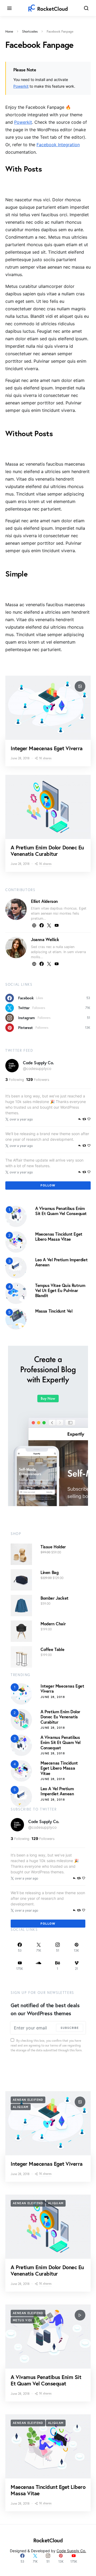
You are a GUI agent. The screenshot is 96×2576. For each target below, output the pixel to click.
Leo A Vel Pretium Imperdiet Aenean (61, 1262)
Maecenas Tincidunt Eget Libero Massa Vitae (59, 1236)
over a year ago (21, 1119)
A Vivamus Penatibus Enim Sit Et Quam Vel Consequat (61, 1211)
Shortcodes (30, 31)
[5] (16, 1318)
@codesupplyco (37, 1068)
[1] (16, 1216)
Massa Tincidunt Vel (54, 1311)
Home (9, 31)
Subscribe (70, 2028)
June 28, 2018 (53, 1697)
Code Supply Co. (38, 1063)
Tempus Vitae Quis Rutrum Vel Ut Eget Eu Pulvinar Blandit (60, 1290)
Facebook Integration (58, 145)
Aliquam (21, 2107)
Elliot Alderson (44, 901)
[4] (16, 1293)
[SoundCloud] (39, 1966)
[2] (16, 1241)
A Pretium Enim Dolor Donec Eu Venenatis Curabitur (47, 851)
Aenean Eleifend (28, 2100)
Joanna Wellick (45, 939)
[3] (16, 1267)
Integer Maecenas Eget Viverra (47, 748)
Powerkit (21, 86)
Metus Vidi (23, 2320)
